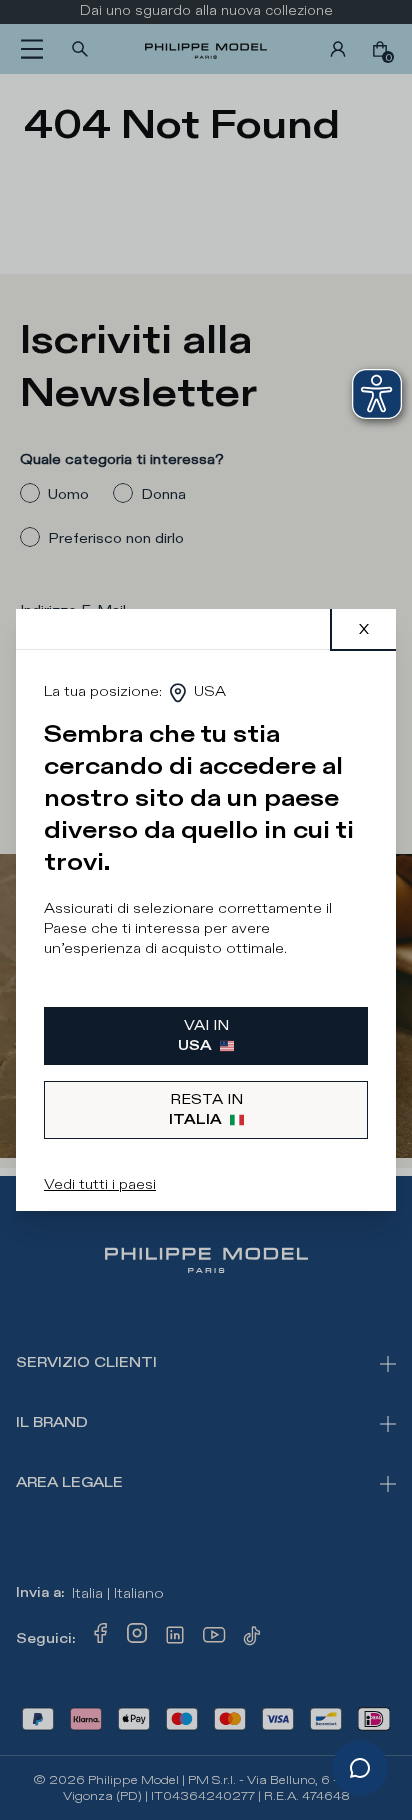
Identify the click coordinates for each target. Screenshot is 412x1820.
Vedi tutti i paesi (100, 1184)
